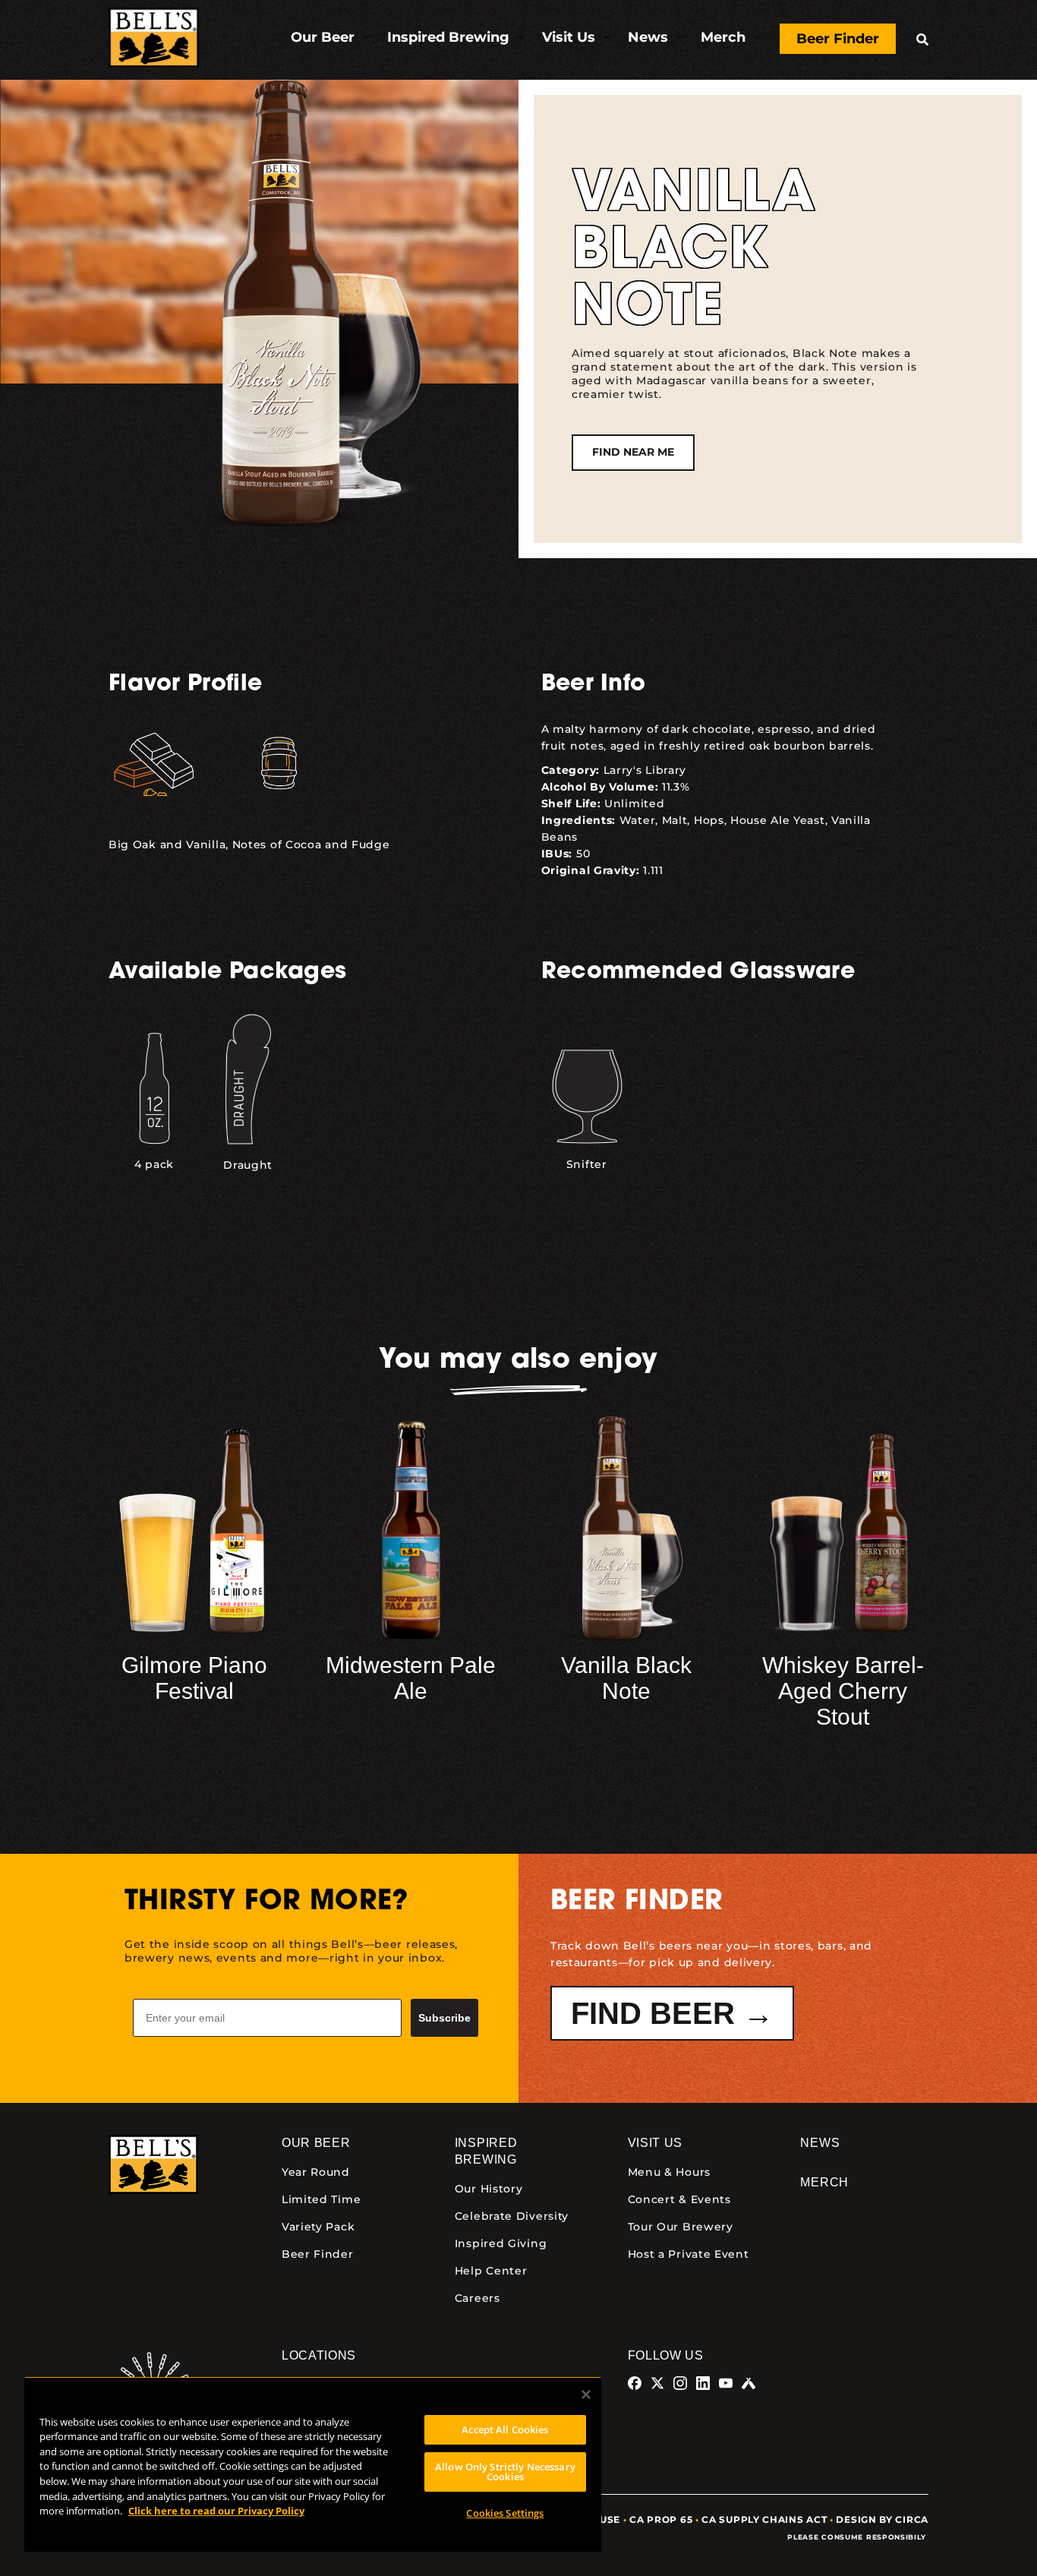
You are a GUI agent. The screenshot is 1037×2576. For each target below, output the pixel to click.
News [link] (820, 2143)
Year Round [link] (316, 2172)
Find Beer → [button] (672, 2013)
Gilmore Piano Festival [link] (194, 1678)
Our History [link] (489, 2189)
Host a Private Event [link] (689, 2254)
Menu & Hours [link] (669, 2172)
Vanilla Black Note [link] (626, 1678)
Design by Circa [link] (882, 2519)
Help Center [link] (491, 2271)
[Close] (586, 2394)
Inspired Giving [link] (501, 2243)
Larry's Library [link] (645, 770)
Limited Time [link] (321, 2199)
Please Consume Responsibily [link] (858, 2537)
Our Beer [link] (316, 2143)
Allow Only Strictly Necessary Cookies (505, 2472)
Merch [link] (824, 2182)
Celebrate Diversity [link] (512, 2216)
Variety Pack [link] (318, 2227)
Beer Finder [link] (318, 2254)
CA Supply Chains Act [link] (764, 2519)
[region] (313, 2464)
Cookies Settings (505, 2513)
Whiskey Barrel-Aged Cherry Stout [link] (843, 1691)
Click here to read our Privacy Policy (216, 2511)
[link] (154, 40)
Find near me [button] (633, 452)
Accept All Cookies (505, 2429)
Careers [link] (478, 2298)
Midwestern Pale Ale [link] (411, 1678)
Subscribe (444, 2018)
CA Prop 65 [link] (661, 2519)
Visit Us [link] (656, 2143)
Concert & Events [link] (679, 2199)
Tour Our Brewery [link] (681, 2227)
